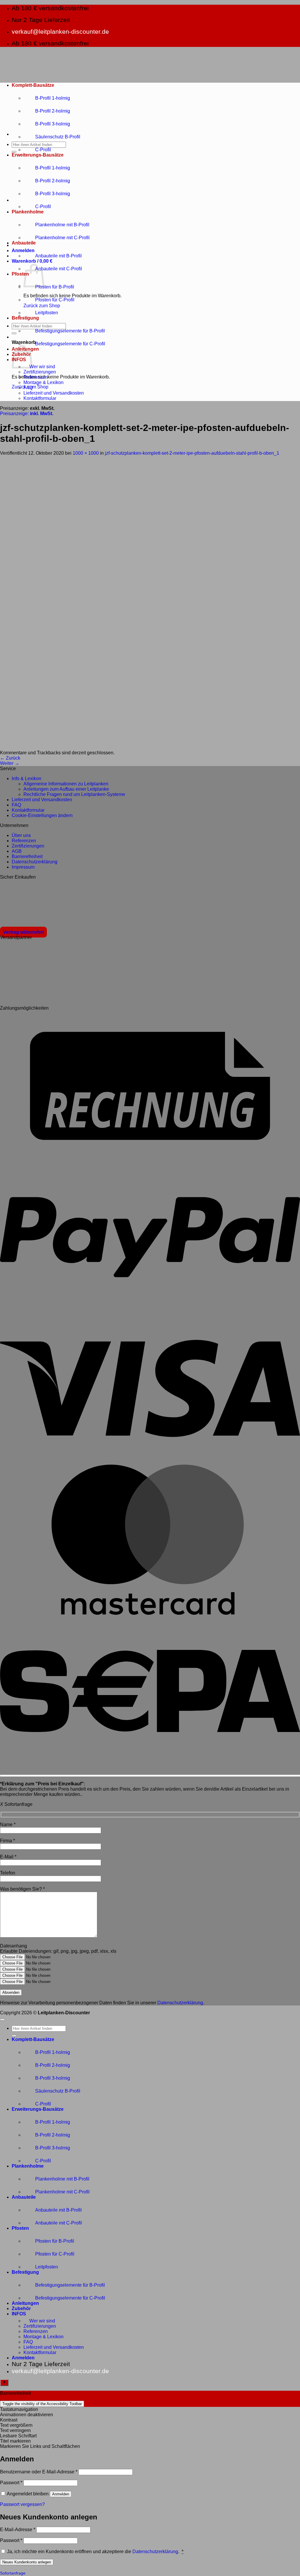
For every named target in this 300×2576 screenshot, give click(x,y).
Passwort (11, 2483)
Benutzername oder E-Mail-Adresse (39, 2472)
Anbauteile (24, 243)
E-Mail (8, 1857)
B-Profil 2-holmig (53, 111)
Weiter (10, 763)
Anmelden (61, 2494)
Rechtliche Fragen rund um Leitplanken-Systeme (74, 794)
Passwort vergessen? (22, 2504)
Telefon (8, 1873)
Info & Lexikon (27, 778)
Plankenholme (28, 212)
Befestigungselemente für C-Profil (70, 344)
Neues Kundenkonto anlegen (27, 2562)
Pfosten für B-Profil (55, 287)
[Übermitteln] (14, 152)
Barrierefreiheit (27, 856)
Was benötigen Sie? (22, 1889)
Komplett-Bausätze (33, 85)
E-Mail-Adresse (18, 2530)
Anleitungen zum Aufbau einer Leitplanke (66, 789)
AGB (17, 851)
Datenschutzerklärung (35, 862)
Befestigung (25, 318)
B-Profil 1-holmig (53, 98)
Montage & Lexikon (44, 382)
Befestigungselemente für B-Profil (70, 331)
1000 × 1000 (86, 453)
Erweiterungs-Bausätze (38, 155)
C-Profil (43, 150)
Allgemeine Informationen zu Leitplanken (66, 784)
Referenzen (36, 377)
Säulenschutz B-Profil (58, 137)
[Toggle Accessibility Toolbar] (4, 2383)
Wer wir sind (42, 367)
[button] (23, 251)
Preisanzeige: (27, 414)
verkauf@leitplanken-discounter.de (60, 32)
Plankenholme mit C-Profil (62, 238)
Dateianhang (13, 1946)
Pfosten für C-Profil (55, 300)
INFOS (19, 2314)
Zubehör (21, 2308)
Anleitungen (25, 2303)
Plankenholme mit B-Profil (62, 225)
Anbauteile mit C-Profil (59, 269)
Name (8, 1824)
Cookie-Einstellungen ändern (42, 815)
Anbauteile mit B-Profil (58, 256)
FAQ (28, 388)
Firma (7, 1841)
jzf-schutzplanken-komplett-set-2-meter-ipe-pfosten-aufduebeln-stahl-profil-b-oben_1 (192, 453)
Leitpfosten (47, 313)
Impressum (23, 867)
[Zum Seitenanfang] (2, 2020)
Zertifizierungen (40, 372)
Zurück (10, 758)
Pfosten (20, 274)
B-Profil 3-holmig (53, 124)
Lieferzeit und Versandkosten (54, 393)
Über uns (21, 835)
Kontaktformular (40, 398)
